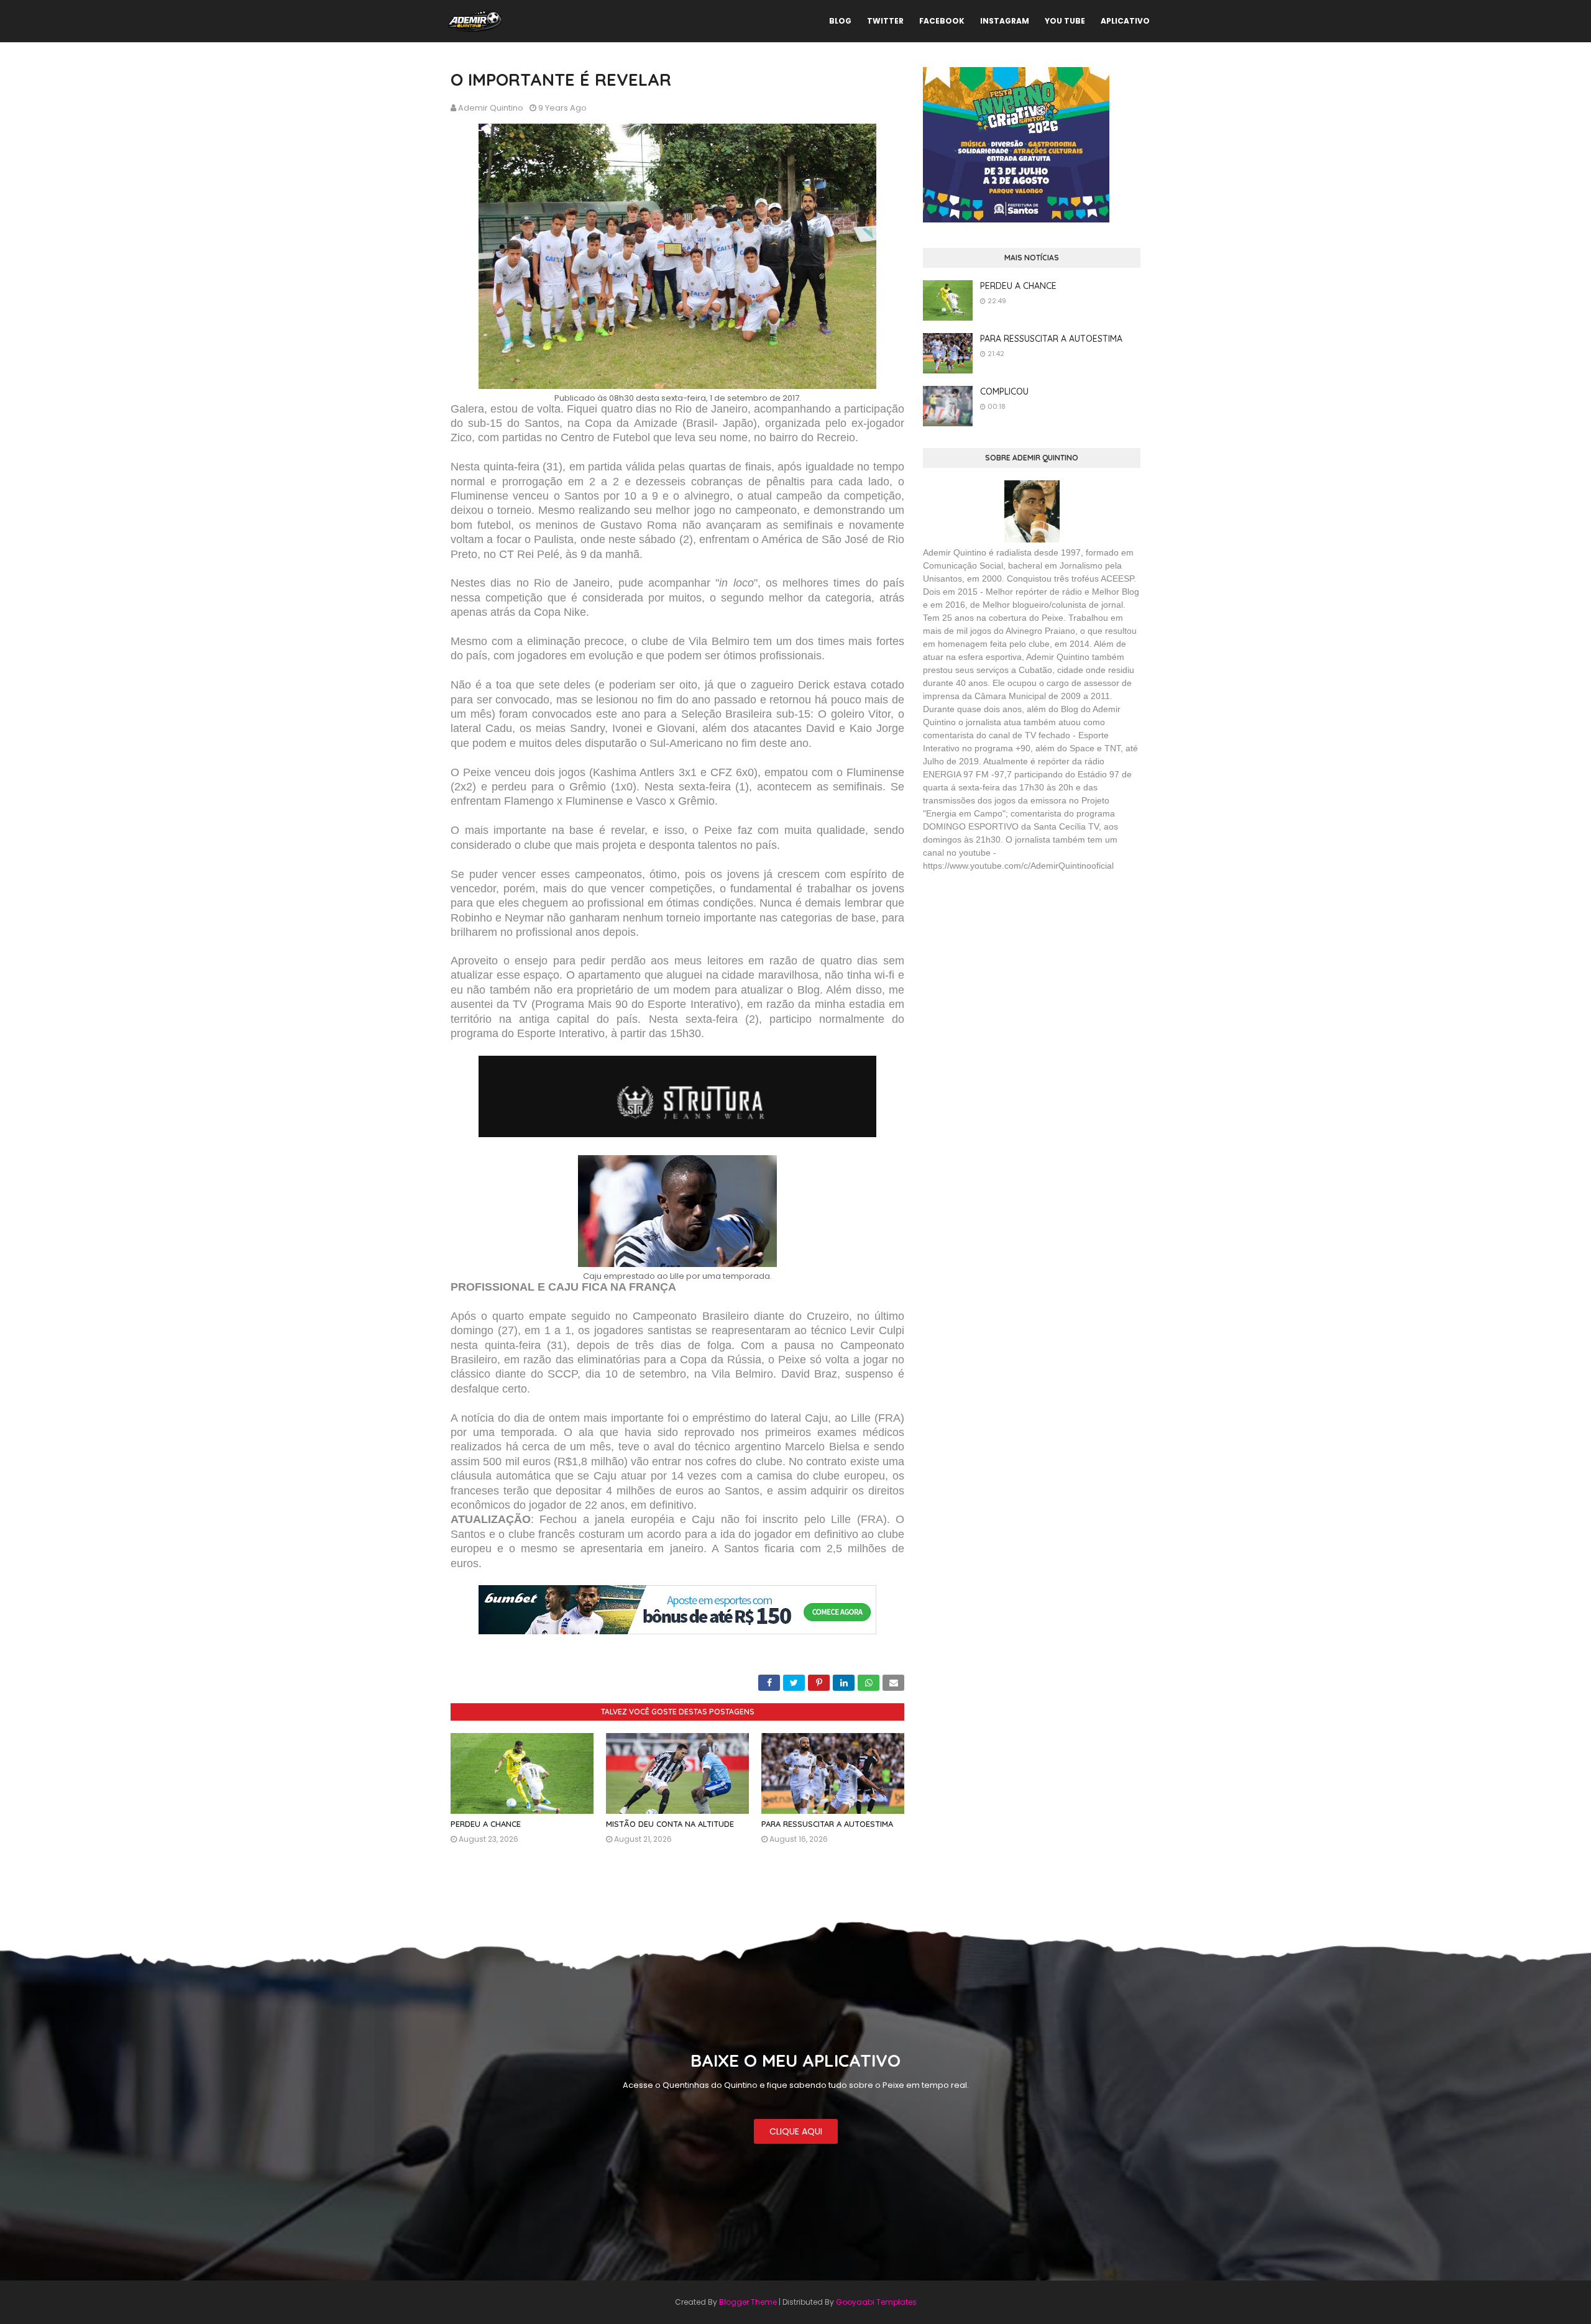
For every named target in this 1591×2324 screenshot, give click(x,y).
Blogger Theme (748, 2302)
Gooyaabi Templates (876, 2302)
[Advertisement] (1016, 972)
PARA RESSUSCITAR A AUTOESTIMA (827, 1824)
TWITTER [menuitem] (885, 21)
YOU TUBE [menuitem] (1065, 21)
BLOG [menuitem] (840, 21)
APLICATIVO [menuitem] (1125, 21)
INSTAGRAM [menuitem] (1005, 21)
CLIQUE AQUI (796, 2131)
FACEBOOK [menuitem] (942, 21)
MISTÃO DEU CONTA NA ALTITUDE (670, 1824)
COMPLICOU (1004, 391)
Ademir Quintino (491, 108)
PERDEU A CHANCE (486, 1824)
